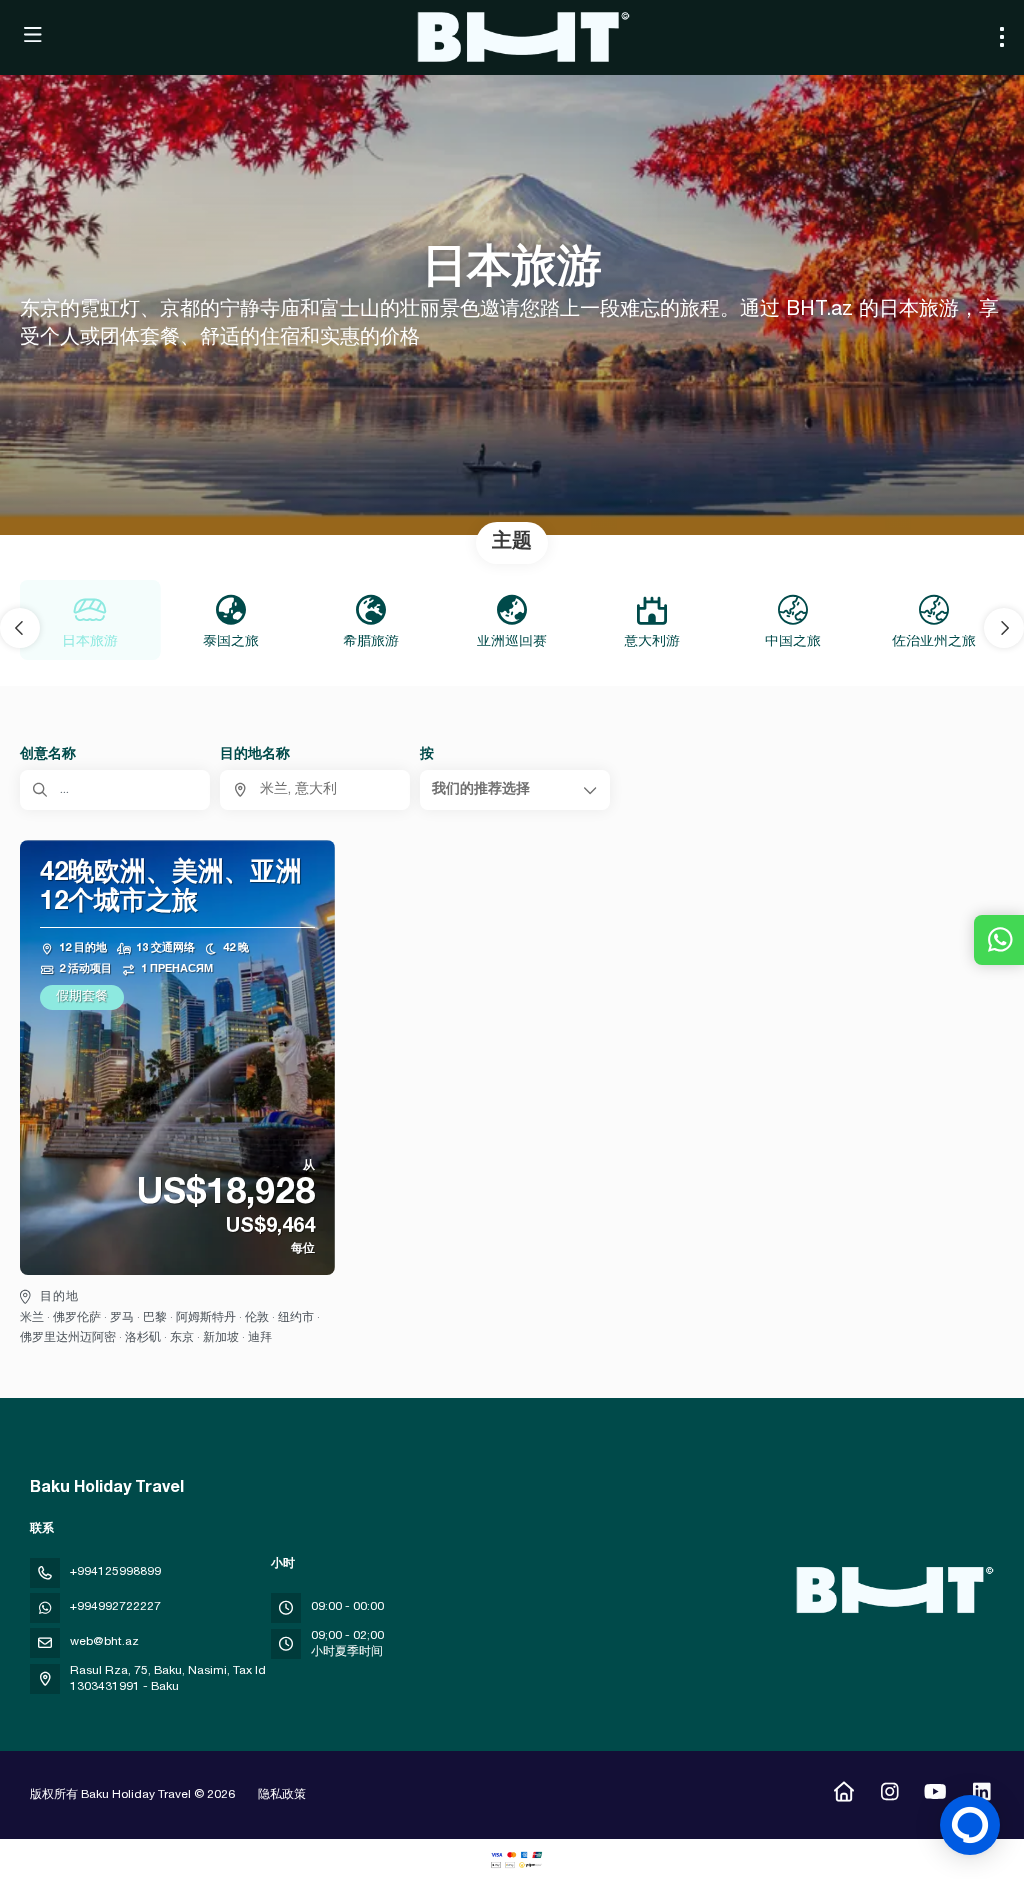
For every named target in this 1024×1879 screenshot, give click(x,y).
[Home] (843, 1795)
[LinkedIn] (981, 1795)
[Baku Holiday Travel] (892, 1590)
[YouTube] (935, 1795)
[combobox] (315, 790)
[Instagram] (889, 1795)
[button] (20, 628)
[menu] (1002, 37)
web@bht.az (104, 1642)
